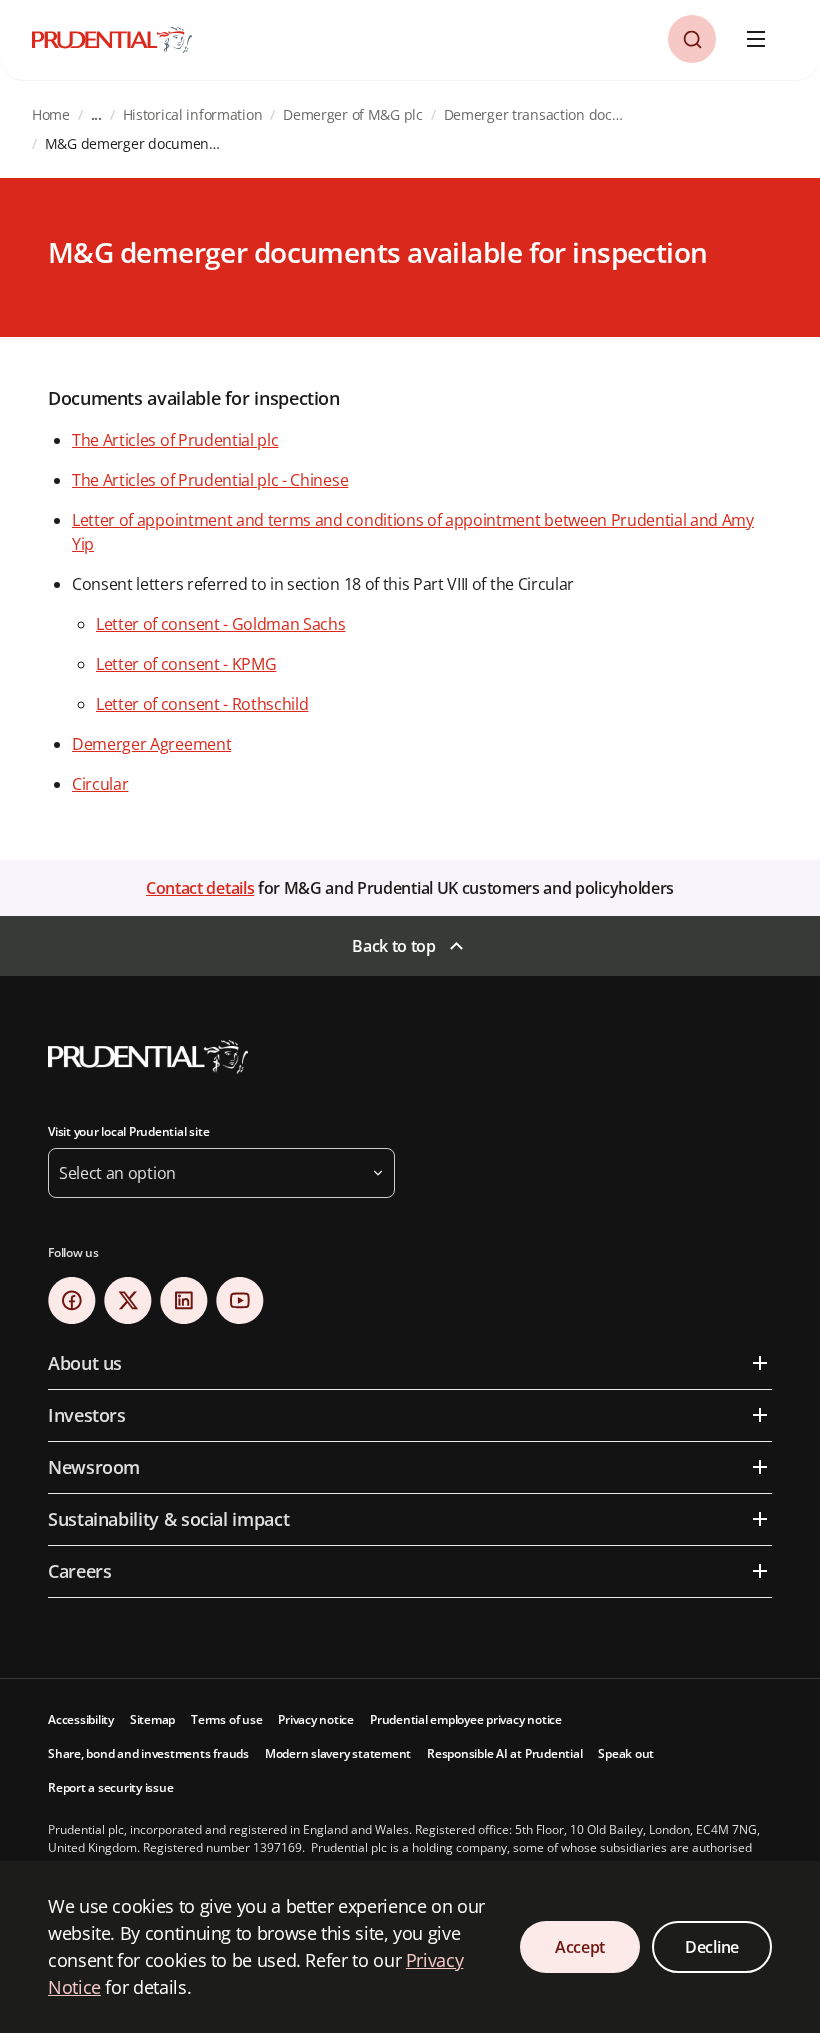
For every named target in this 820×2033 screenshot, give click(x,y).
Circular (100, 784)
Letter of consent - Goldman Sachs (220, 624)
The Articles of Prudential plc (175, 440)
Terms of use (226, 1719)
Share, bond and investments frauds (148, 1753)
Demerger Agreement (151, 744)
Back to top (393, 946)
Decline (712, 1947)
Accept (580, 1947)
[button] (692, 39)
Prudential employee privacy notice (466, 1719)
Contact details (200, 888)
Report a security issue (110, 1787)
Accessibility (81, 1719)
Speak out (626, 1753)
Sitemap (152, 1719)
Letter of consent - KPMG (186, 664)
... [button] (96, 114)
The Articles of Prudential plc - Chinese (210, 480)
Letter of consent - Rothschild (202, 704)
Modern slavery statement (338, 1753)
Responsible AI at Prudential (504, 1753)
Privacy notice (316, 1719)
